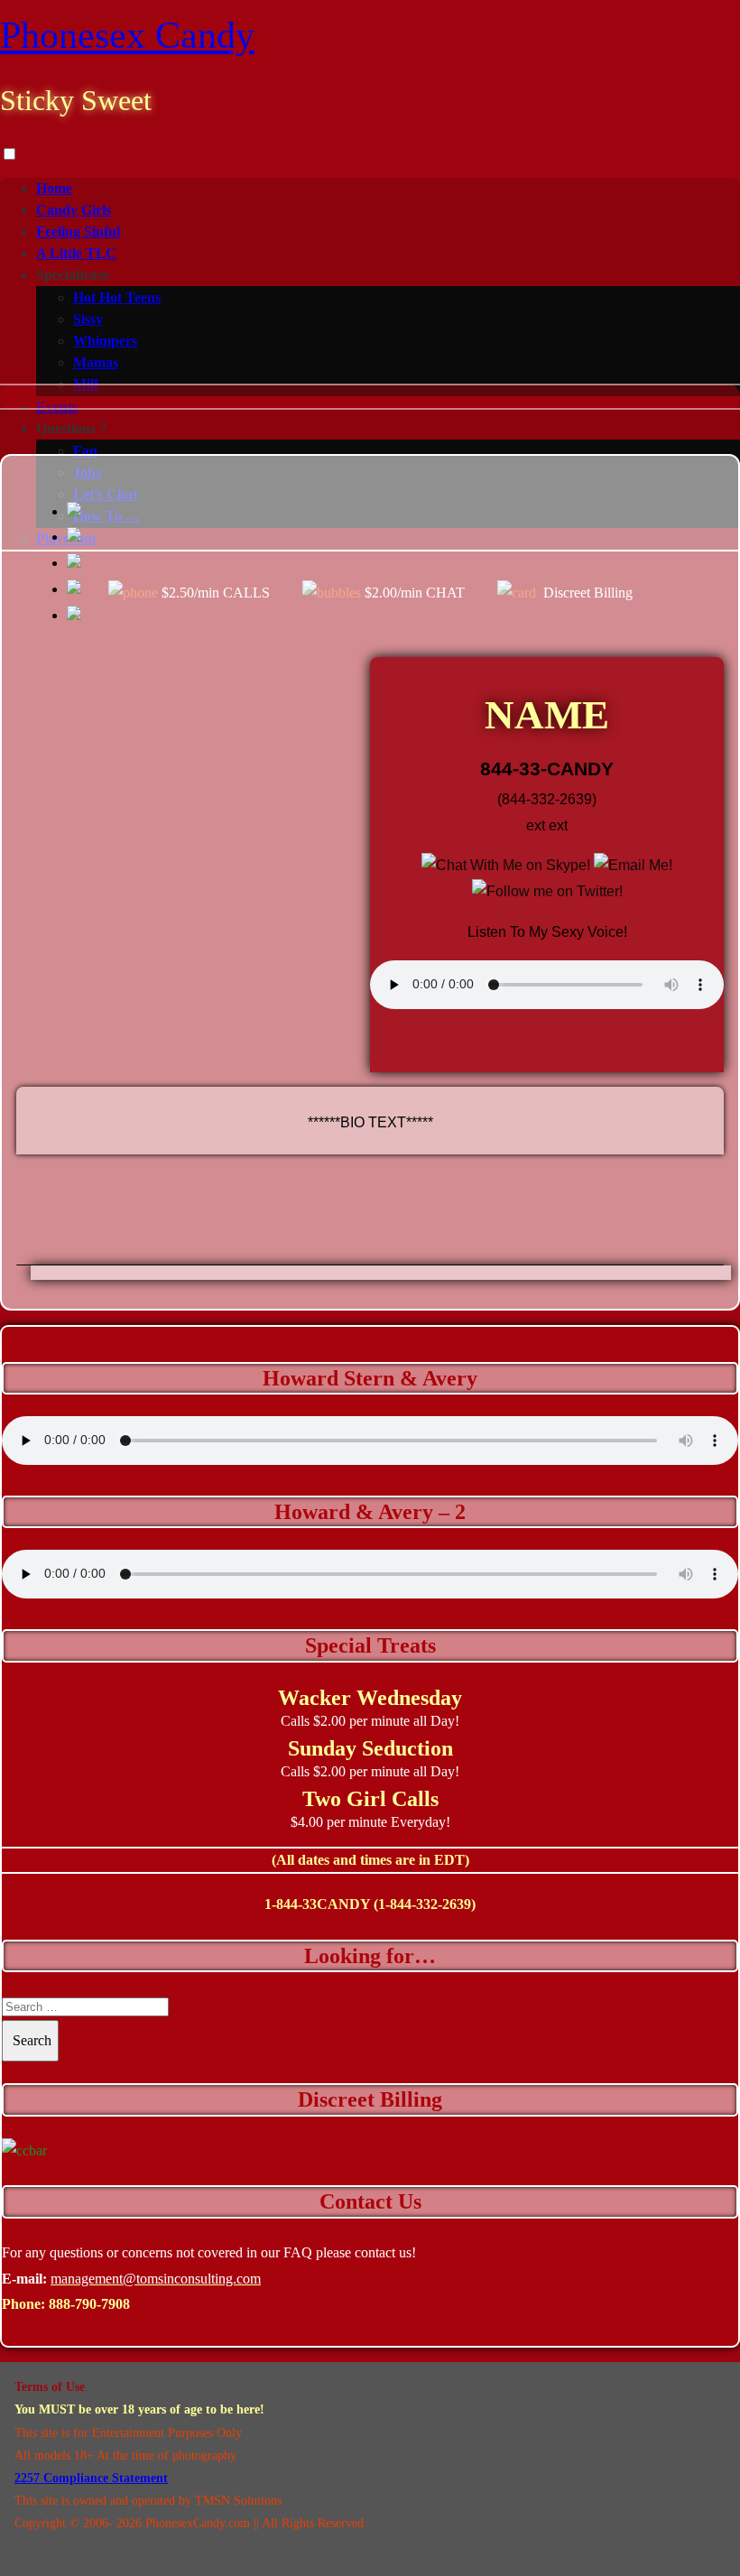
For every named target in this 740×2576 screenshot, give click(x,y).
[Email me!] (633, 865)
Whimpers (105, 341)
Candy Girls (74, 210)
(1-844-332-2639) (425, 1904)
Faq (85, 451)
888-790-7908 (89, 2304)
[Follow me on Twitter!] (547, 891)
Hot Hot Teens (117, 297)
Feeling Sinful (78, 232)
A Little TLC (76, 253)
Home (54, 188)
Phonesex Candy (127, 35)
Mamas (96, 362)
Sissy (88, 319)
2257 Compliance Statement (91, 2478)
